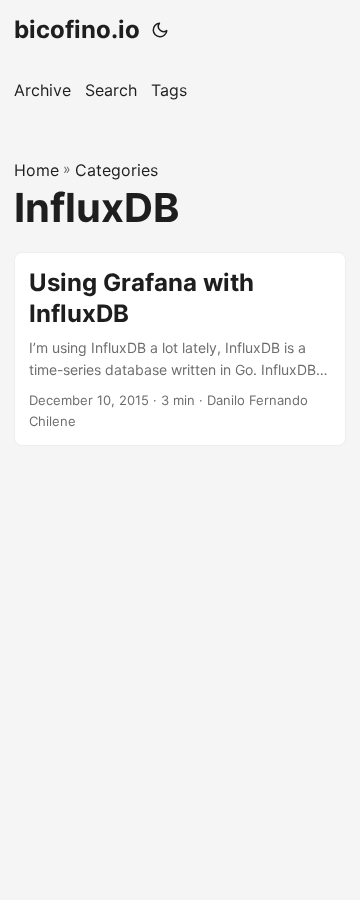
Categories (116, 170)
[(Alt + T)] (160, 30)
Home (36, 170)
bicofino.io (77, 29)
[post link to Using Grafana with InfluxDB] (180, 349)
